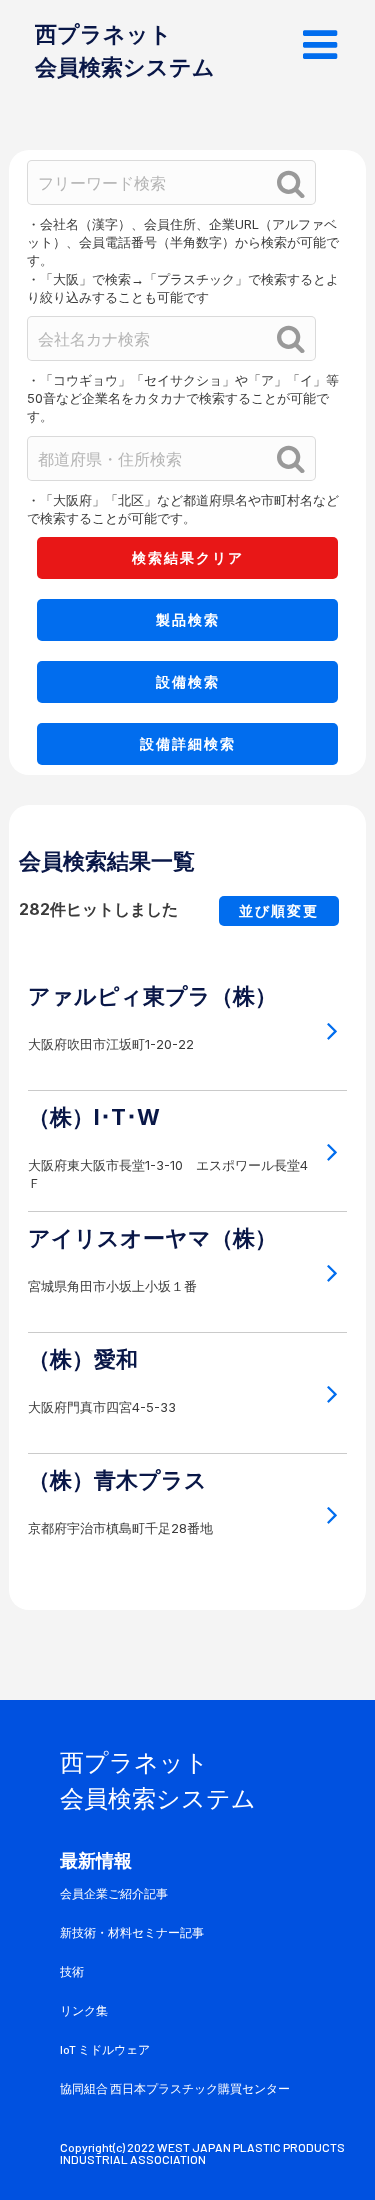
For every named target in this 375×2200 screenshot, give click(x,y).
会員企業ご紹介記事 (114, 1893)
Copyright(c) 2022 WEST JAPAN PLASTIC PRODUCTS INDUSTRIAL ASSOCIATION (203, 2153)
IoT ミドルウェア (105, 2049)
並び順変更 (279, 910)
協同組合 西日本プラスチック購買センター (175, 2088)
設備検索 (188, 681)
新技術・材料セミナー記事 (132, 1932)
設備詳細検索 (188, 743)
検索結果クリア (188, 557)
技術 (72, 1971)
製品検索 (188, 619)
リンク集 (84, 2010)
